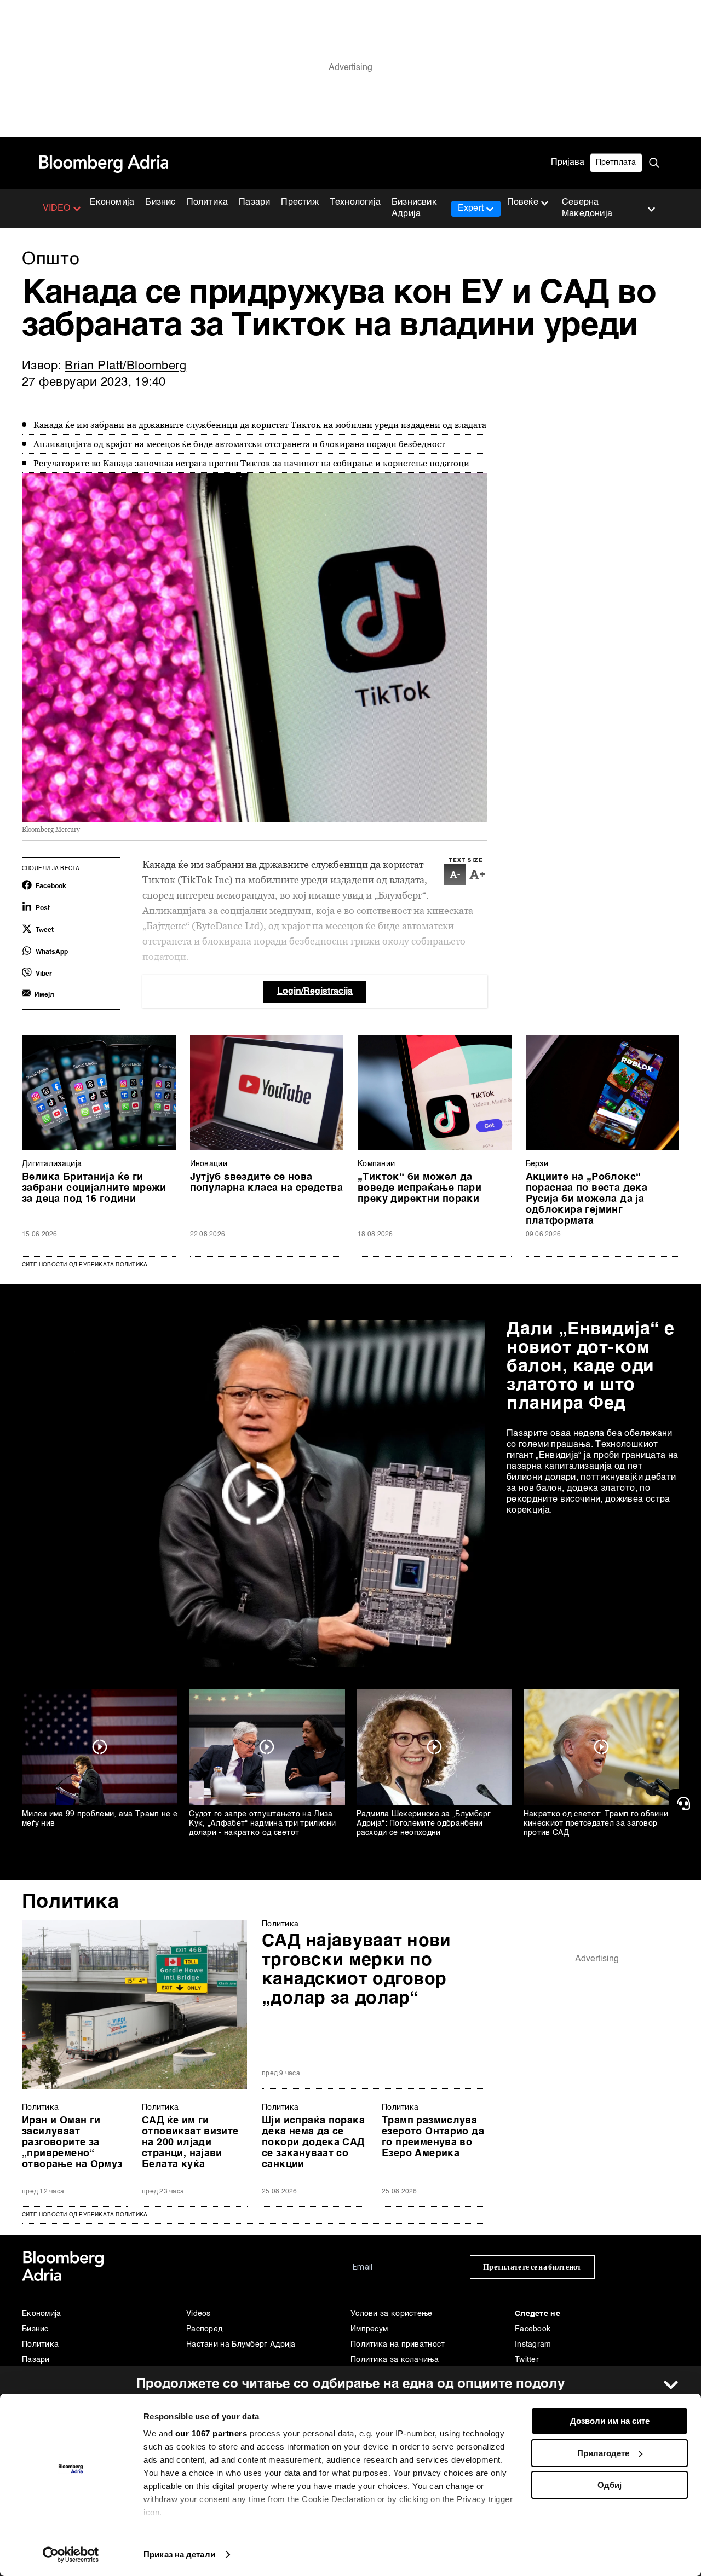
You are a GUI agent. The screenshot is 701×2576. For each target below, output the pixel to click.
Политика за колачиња (395, 2360)
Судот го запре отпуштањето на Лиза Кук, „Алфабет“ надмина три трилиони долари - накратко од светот (263, 1824)
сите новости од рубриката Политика (85, 2215)
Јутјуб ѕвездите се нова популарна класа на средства (267, 1183)
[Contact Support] (685, 1803)
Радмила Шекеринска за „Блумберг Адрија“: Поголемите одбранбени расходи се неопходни (424, 1824)
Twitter (527, 2360)
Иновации (209, 1164)
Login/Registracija (315, 992)
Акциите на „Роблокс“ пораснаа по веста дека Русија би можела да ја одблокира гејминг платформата (587, 1199)
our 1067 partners (211, 2433)
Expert (471, 209)
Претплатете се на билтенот (532, 2267)
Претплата (616, 163)
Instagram (533, 2345)
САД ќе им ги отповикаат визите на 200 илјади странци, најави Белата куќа (190, 2143)
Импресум (369, 2329)
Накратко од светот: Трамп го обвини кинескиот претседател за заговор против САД (596, 1824)
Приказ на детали (179, 2554)
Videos (199, 2314)
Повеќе (523, 202)
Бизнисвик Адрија (414, 208)
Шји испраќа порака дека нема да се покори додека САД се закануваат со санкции (313, 2143)
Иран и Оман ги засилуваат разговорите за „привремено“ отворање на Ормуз (72, 2143)
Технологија (355, 202)
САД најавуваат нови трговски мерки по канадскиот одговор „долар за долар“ (357, 1970)
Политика (208, 202)
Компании (376, 1164)
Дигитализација (52, 1164)
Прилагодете (603, 2453)
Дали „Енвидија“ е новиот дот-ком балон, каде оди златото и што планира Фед (591, 1367)
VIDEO (57, 209)
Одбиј (610, 2485)
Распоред (204, 2329)
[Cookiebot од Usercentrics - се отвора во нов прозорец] (71, 2555)
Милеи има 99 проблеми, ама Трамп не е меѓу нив (100, 1819)
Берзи (537, 1164)
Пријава (568, 163)
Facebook (533, 2329)
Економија (112, 202)
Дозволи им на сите (610, 2421)
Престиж (300, 202)
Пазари (254, 202)
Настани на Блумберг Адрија (241, 2345)
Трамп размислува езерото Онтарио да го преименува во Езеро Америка (433, 2137)
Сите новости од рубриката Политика (85, 1265)
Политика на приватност (398, 2345)
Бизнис (160, 202)
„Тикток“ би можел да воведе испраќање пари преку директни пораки (420, 1188)
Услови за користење (392, 2314)
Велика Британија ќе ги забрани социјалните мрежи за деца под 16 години (94, 1188)
